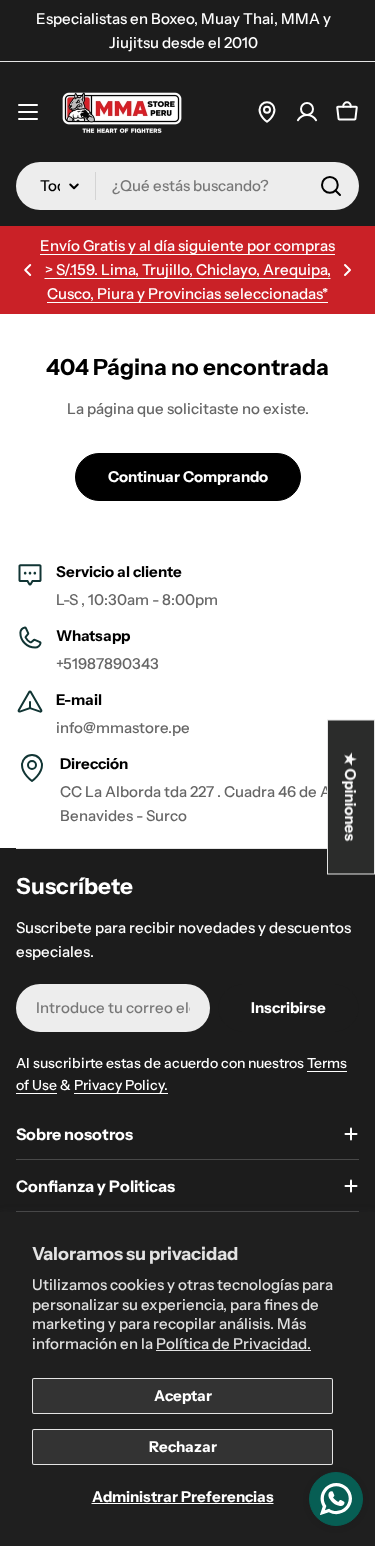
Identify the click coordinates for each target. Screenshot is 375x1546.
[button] (28, 270)
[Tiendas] (267, 112)
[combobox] (187, 186)
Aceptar (183, 1395)
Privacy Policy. (121, 1085)
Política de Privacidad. (233, 1343)
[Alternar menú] (28, 112)
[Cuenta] (307, 112)
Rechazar (183, 1446)
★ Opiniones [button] (351, 797)
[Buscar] (331, 186)
